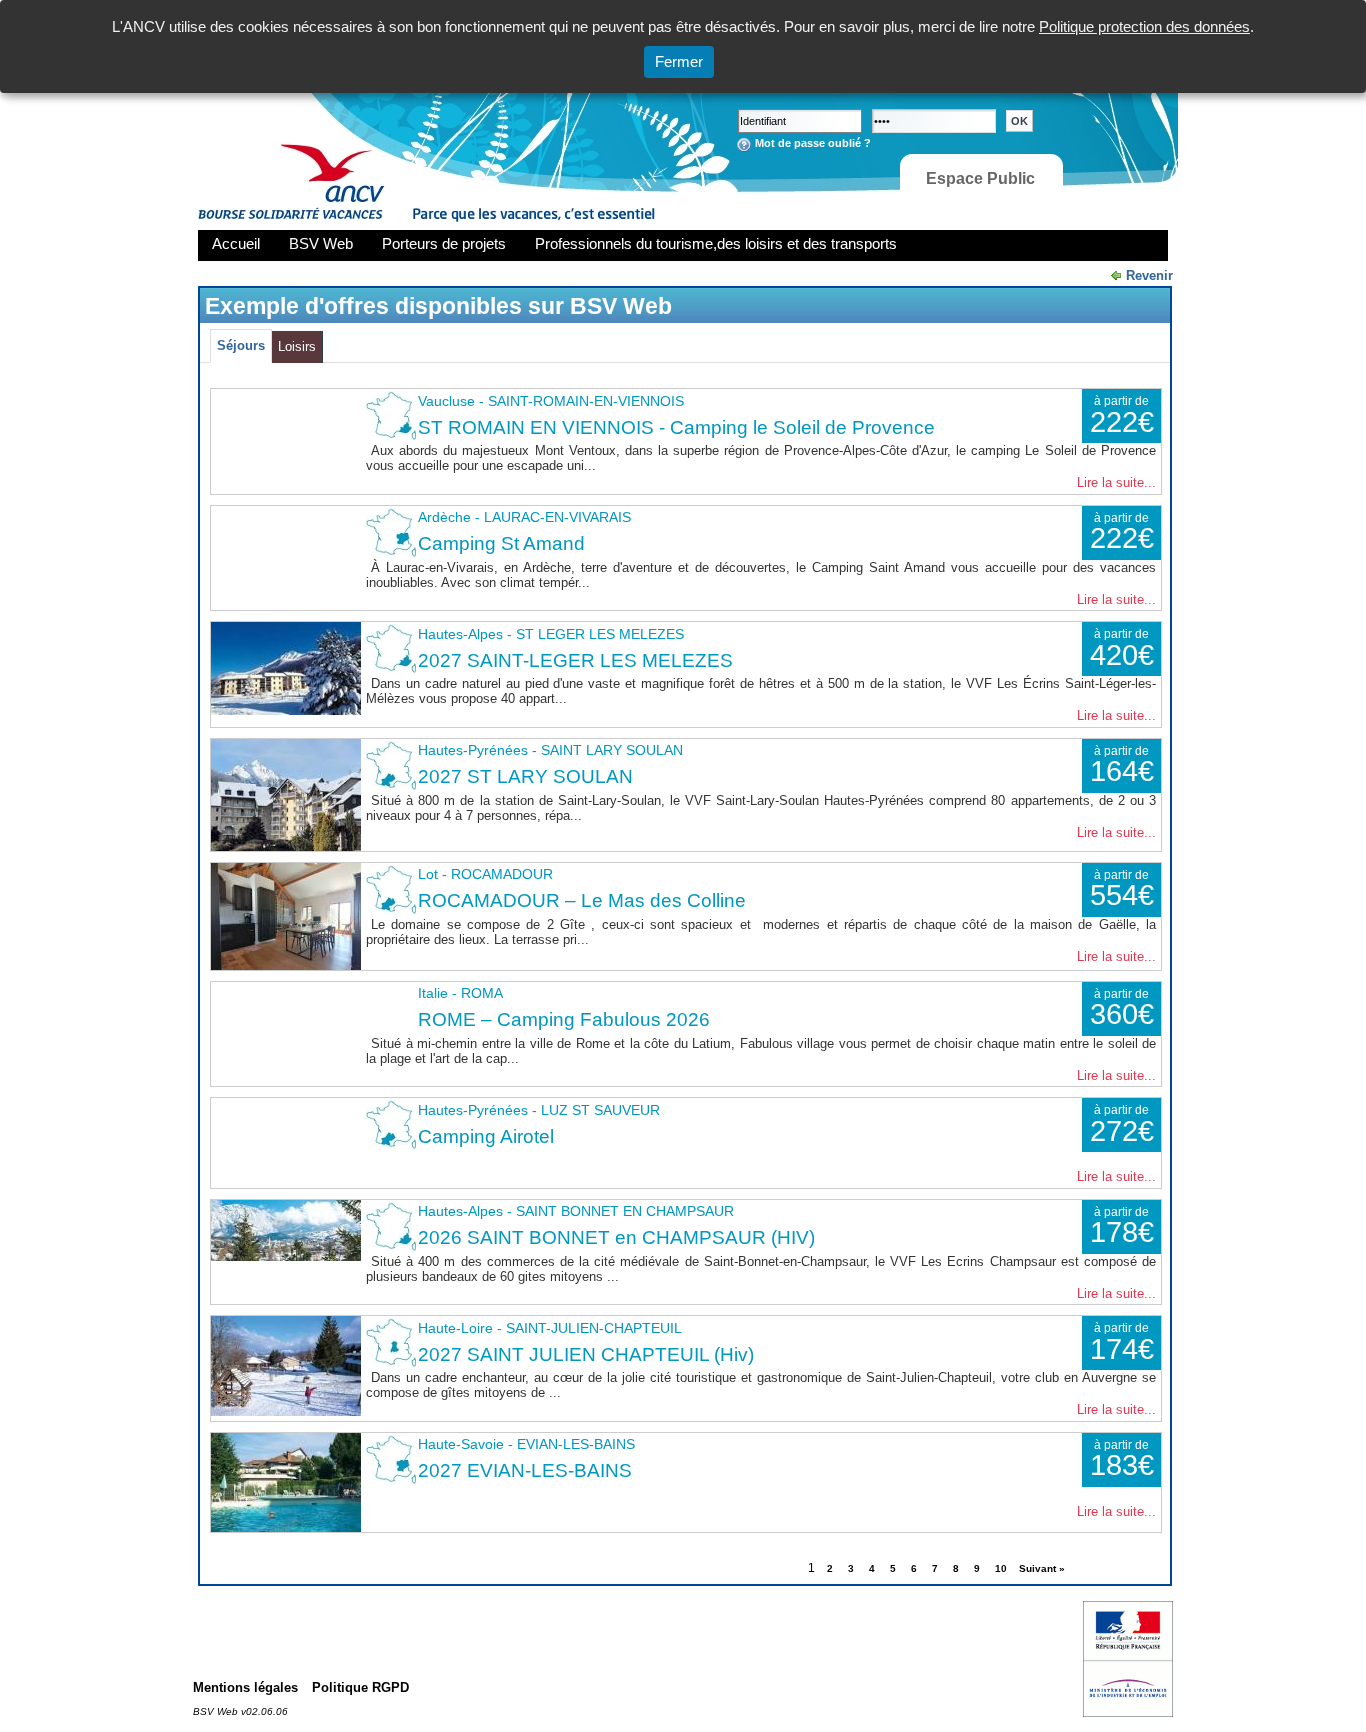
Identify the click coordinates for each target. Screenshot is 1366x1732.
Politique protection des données (1144, 26)
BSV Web (321, 243)
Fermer (679, 61)
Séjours (241, 345)
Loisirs (297, 346)
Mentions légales (245, 1687)
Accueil (236, 243)
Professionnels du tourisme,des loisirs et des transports (716, 243)
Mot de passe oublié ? (813, 143)
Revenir (1149, 275)
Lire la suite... (1116, 482)
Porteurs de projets (444, 243)
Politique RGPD (360, 1687)
